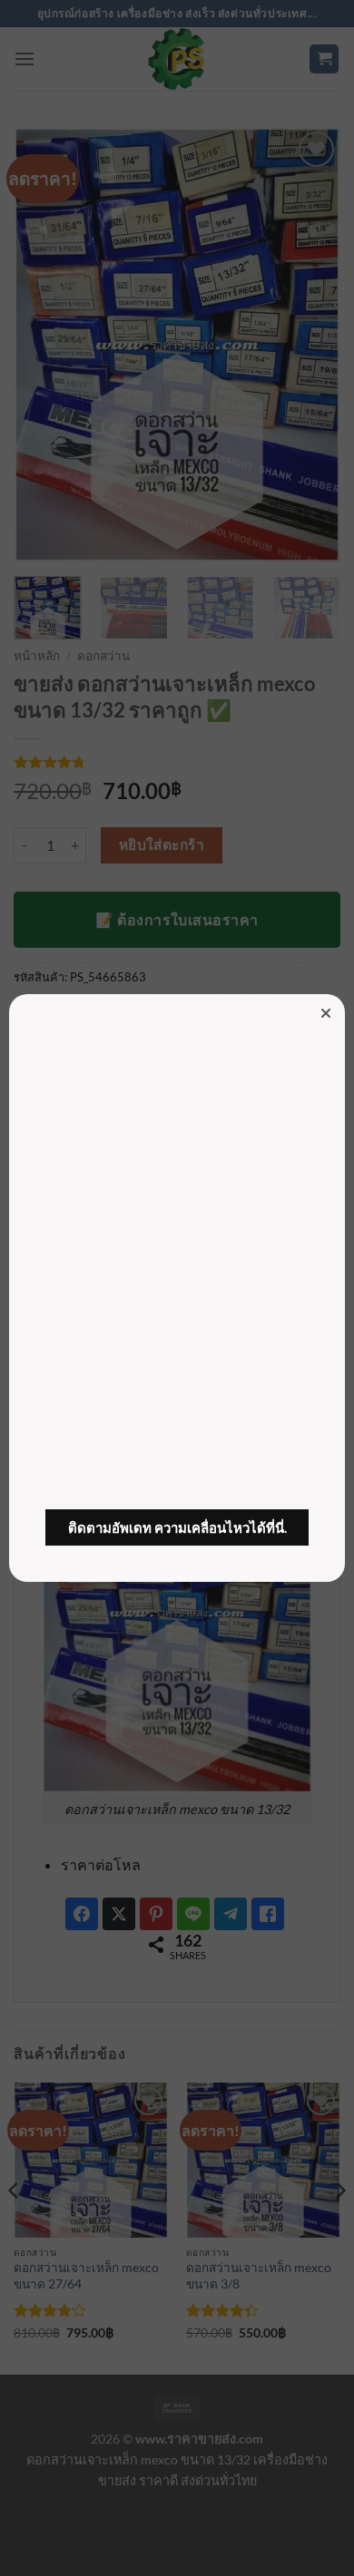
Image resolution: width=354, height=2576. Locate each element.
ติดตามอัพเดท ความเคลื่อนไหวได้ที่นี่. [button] (177, 1527)
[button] (326, 1013)
